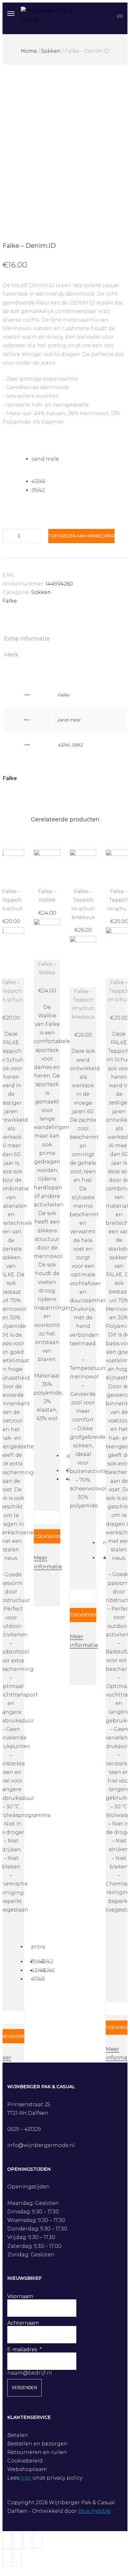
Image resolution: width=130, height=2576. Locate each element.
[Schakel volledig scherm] (28, 2540)
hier (26, 2478)
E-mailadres (22, 2349)
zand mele (69, 720)
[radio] (80, 459)
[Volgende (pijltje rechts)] (18, 2558)
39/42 (77, 745)
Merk (11, 655)
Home (29, 51)
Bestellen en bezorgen (37, 2444)
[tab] (65, 639)
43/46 (63, 745)
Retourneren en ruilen (37, 2452)
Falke (10, 601)
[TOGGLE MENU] (11, 13)
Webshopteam (27, 2469)
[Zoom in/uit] (38, 2540)
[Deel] (18, 2540)
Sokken (51, 51)
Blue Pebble (95, 2511)
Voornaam (20, 2296)
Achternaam (23, 2323)
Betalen (18, 2435)
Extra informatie (27, 639)
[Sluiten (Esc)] (7, 2540)
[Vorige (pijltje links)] (7, 2558)
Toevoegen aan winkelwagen (81, 536)
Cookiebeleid (25, 2461)
